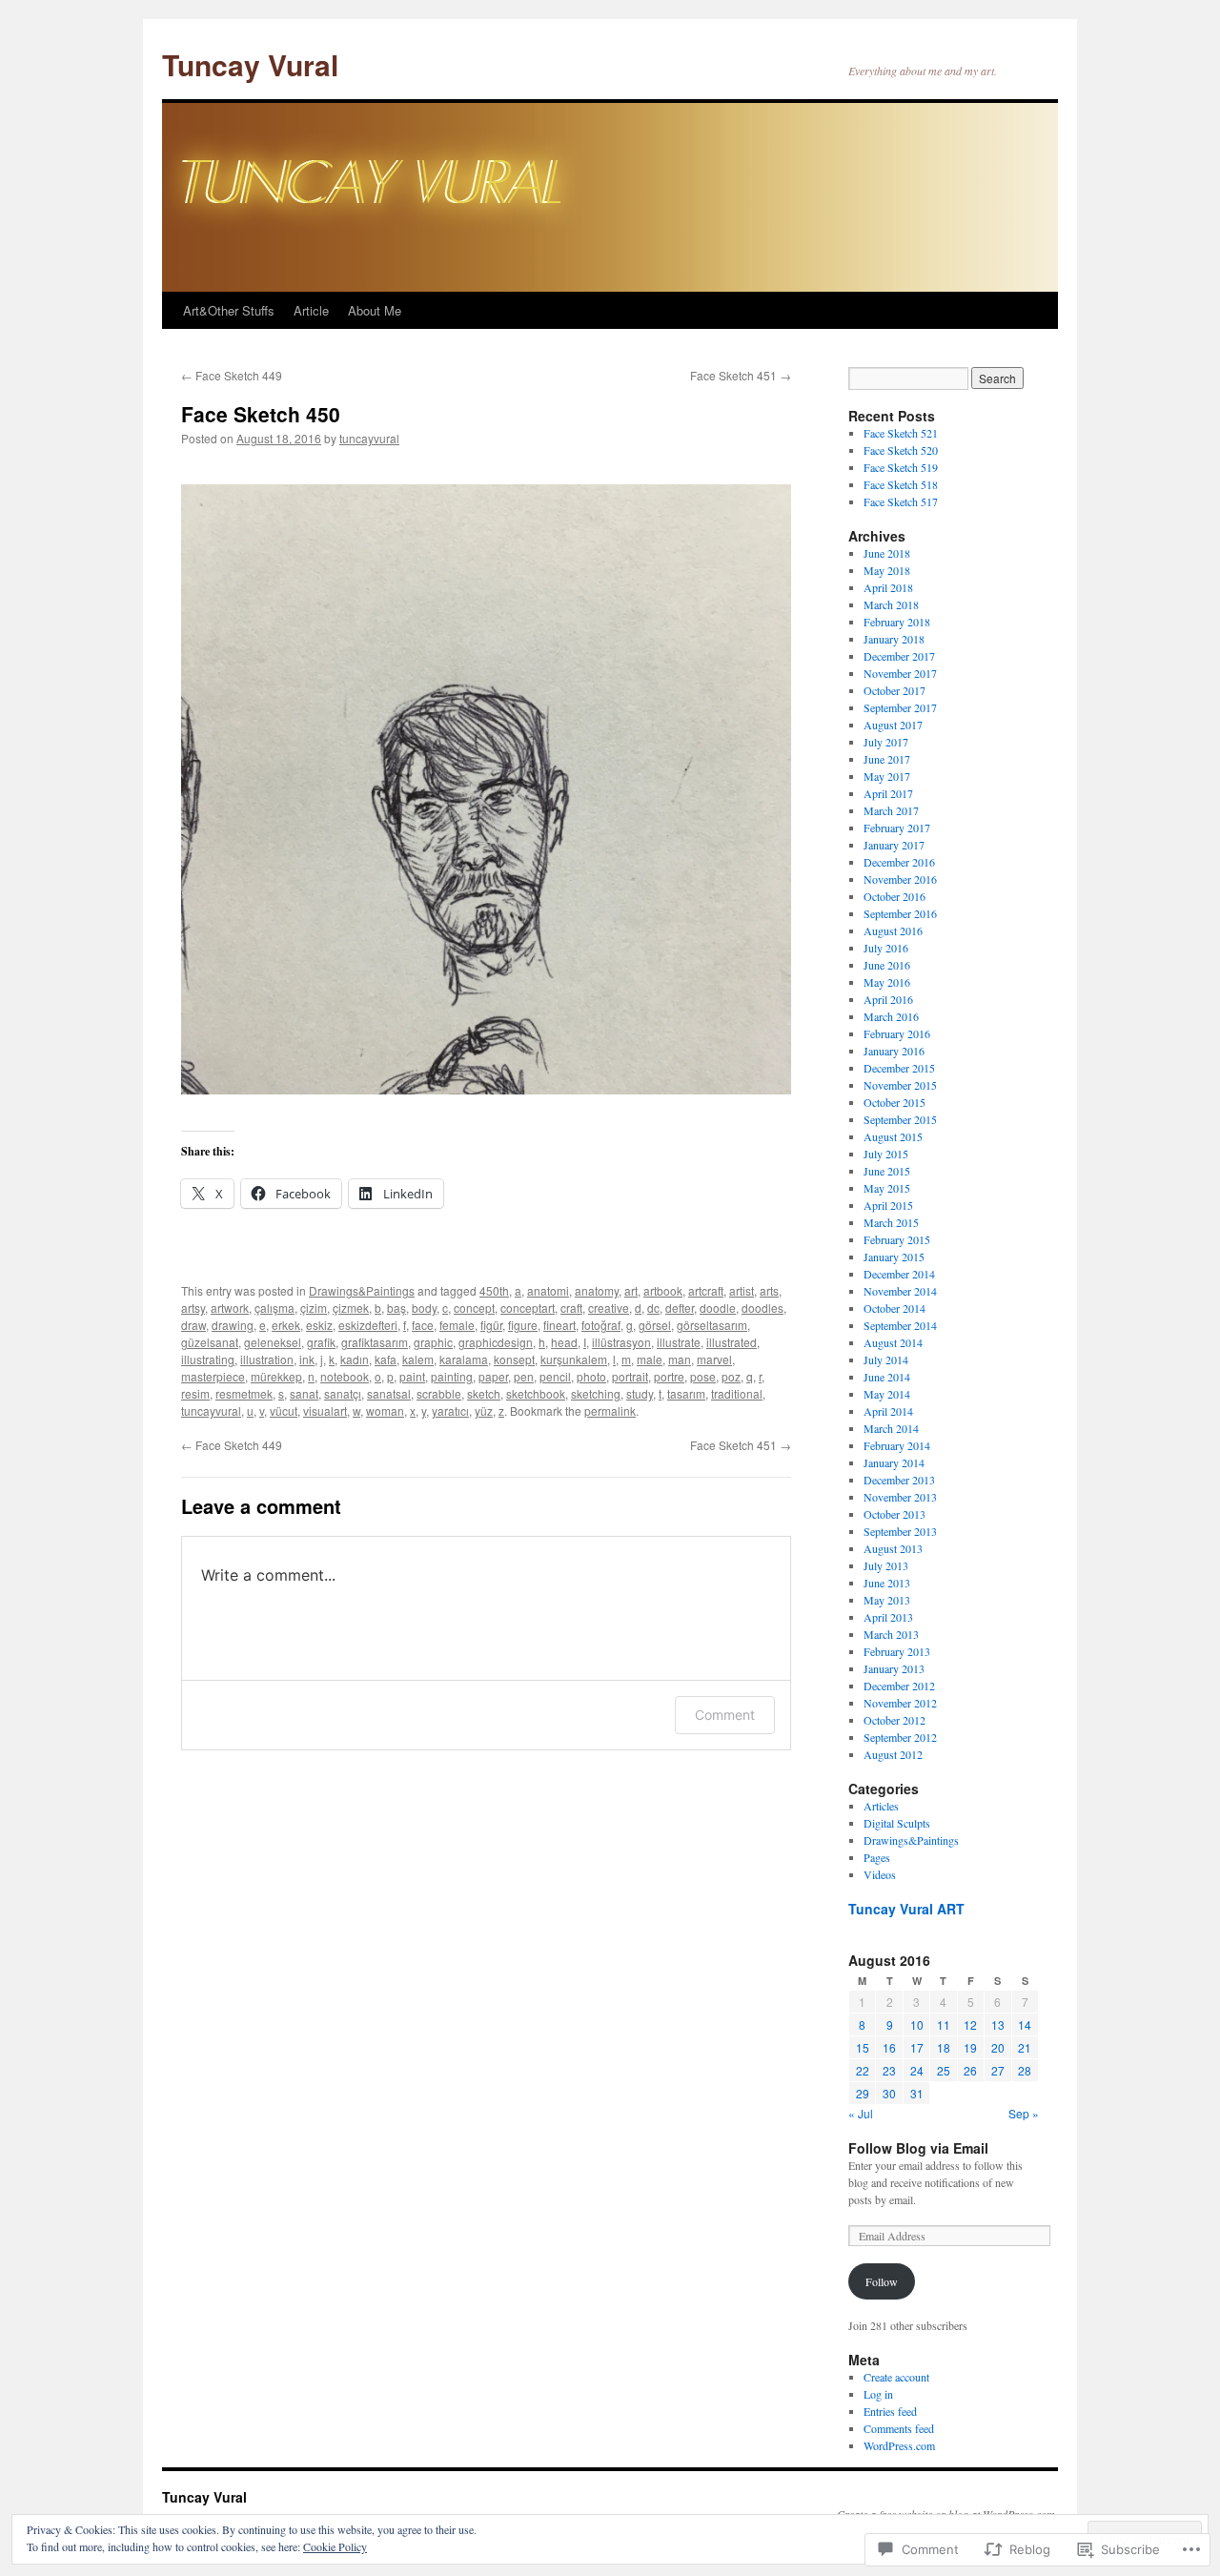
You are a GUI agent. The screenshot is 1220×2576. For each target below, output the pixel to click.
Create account (896, 2377)
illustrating (208, 1359)
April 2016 (888, 999)
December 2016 (899, 862)
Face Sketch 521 (901, 433)
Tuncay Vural (250, 64)
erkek (286, 1325)
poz (731, 1376)
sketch (484, 1393)
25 (944, 2070)
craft (571, 1308)
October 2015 (895, 1102)
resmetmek (244, 1393)
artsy (193, 1308)
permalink (610, 1411)
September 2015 (900, 1119)
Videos (880, 1874)
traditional (737, 1393)
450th (494, 1290)
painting (452, 1376)
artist (742, 1290)
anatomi (548, 1290)
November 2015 (900, 1085)
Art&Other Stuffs (229, 310)
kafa (386, 1359)
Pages (877, 1857)
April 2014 (888, 1411)
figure (523, 1325)
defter (680, 1308)
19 (970, 2047)
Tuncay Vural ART (906, 1909)
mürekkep (276, 1376)
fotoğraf (601, 1325)
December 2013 (899, 1480)
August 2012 (893, 1754)
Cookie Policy (335, 2546)
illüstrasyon (621, 1342)
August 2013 (893, 1548)
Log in (878, 2394)
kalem (418, 1359)
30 (889, 2093)
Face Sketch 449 (232, 375)
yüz (484, 1411)
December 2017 (899, 656)
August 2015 (893, 1136)
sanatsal (389, 1393)
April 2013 (888, 1617)
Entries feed (890, 2411)
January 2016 (894, 1051)
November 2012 (900, 1703)
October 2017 (895, 690)
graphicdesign (496, 1342)
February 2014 (897, 1445)
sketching (596, 1393)
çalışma (274, 1308)
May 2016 (887, 982)
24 (917, 2070)
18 (944, 2047)
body (424, 1308)
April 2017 (888, 793)
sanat (304, 1393)
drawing (233, 1325)
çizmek (351, 1308)
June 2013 (887, 1583)
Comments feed (899, 2428)
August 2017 (893, 725)
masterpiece (213, 1376)
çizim (314, 1308)
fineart (559, 1325)
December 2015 (899, 1068)
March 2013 (891, 1634)
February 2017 (897, 828)
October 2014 (895, 1308)
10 (917, 2024)
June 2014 (887, 1377)
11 (944, 2024)
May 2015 (887, 1188)
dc (653, 1308)
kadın (355, 1359)
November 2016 (900, 879)
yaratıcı (450, 1411)
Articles (881, 1806)
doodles (762, 1308)
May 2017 (887, 776)
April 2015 (888, 1205)
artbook (663, 1290)
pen (524, 1376)
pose (703, 1376)
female (457, 1325)
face (423, 1325)
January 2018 (894, 639)
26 (970, 2070)
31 (917, 2093)
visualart (325, 1411)
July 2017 (886, 742)
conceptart (528, 1308)
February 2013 (897, 1651)
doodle (718, 1308)
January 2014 (894, 1462)
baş (396, 1308)
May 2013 (887, 1600)
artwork (230, 1308)
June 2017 (887, 759)
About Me (375, 310)
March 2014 (891, 1428)
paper (493, 1376)
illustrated (732, 1342)
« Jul (861, 2113)
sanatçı (343, 1393)
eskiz (319, 1325)
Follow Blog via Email (918, 2148)
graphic (433, 1342)
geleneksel (273, 1342)
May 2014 (887, 1394)
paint (412, 1376)
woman (385, 1411)
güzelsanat (210, 1342)
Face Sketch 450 (261, 414)
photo (591, 1376)
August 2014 (893, 1342)
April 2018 (888, 587)
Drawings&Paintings (362, 1290)
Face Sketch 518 (901, 484)
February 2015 (897, 1239)
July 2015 (886, 1154)
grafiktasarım (375, 1342)
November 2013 (900, 1497)
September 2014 (900, 1325)
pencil (555, 1376)
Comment (725, 1715)
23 (889, 2070)
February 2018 (897, 622)
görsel (655, 1325)
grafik (321, 1342)
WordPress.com (899, 2445)
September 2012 (900, 1737)
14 (1025, 2024)
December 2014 (899, 1274)
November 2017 (900, 673)
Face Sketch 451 (741, 375)
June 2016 (887, 965)
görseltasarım (712, 1325)
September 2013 (900, 1531)
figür (491, 1325)
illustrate (679, 1342)
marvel (714, 1359)
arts (769, 1290)
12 (970, 2024)
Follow (882, 2281)
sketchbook (536, 1393)
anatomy (597, 1290)
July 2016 (886, 948)
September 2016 (900, 913)
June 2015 (887, 1171)
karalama (464, 1359)
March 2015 (891, 1222)
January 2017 (894, 845)
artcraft (706, 1290)
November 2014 (900, 1291)
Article (311, 310)
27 (998, 2070)
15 (863, 2047)
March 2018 (891, 604)
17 (917, 2047)
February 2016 (897, 1033)
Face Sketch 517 (901, 501)
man (680, 1359)
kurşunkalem (574, 1359)
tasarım (686, 1393)
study (640, 1393)
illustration (267, 1359)
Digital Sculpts (897, 1823)
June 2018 (887, 553)
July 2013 (886, 1565)
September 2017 (900, 707)
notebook (345, 1376)
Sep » (1024, 2113)
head (564, 1342)
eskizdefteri (368, 1325)
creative (609, 1308)
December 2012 (899, 1686)
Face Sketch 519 (901, 467)
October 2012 (895, 1720)
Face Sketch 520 (901, 450)
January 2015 (894, 1257)
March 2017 (891, 810)
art (631, 1290)
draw (193, 1325)
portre (669, 1376)
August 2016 (893, 930)
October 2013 (895, 1514)
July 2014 (886, 1360)
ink (307, 1359)
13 (998, 2024)
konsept (514, 1359)
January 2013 (894, 1668)
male (650, 1359)
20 (998, 2047)
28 (1025, 2070)
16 (889, 2047)
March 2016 (891, 1016)
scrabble (439, 1393)
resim (195, 1393)
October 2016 (895, 896)
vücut (284, 1411)
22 (863, 2070)
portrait (630, 1376)
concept (474, 1308)
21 (1025, 2047)
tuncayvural (369, 438)
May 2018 (887, 570)
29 (863, 2093)
